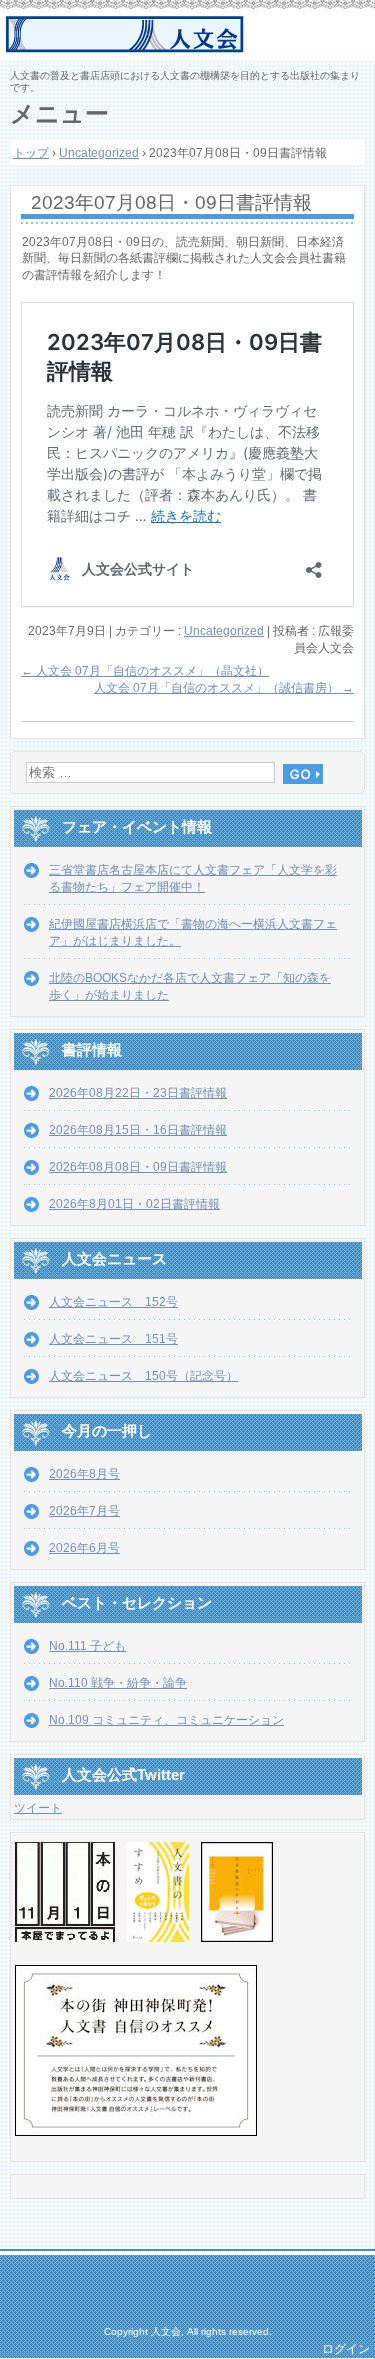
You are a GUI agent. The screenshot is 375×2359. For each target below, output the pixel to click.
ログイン (346, 2349)
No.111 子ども (87, 1646)
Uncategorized (224, 631)
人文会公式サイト (190, 35)
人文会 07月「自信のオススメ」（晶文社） (145, 671)
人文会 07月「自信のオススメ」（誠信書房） (224, 688)
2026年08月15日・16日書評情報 (138, 1130)
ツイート (38, 1808)
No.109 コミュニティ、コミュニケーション (166, 1720)
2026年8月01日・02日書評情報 (134, 1204)
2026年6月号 (84, 1548)
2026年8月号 (84, 1474)
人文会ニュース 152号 (113, 1302)
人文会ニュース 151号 (113, 1339)
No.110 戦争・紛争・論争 (118, 1683)
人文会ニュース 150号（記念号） (143, 1376)
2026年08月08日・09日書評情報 (138, 1167)
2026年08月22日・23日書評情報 (138, 1093)
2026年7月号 (84, 1511)
